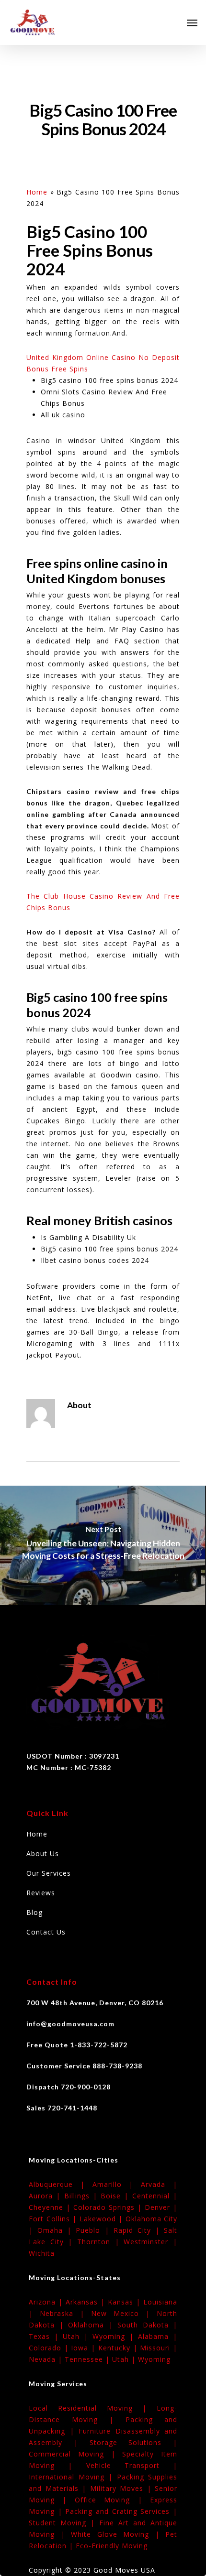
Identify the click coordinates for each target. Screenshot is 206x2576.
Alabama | (158, 2336)
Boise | (116, 2196)
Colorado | (50, 2348)
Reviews (41, 1893)
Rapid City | (139, 2230)
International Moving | (73, 2477)
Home (37, 192)
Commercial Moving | (75, 2454)
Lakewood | (103, 2219)
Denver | (161, 2207)
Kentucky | (119, 2348)
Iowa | (84, 2348)
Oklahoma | (93, 2325)
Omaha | (57, 2230)
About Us (43, 1853)
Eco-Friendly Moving (112, 2546)
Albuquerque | (61, 2184)
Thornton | (100, 2242)
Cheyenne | (51, 2207)
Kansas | (126, 2302)
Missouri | (159, 2348)
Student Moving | (64, 2523)
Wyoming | (115, 2336)
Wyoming (154, 2359)
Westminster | (150, 2242)
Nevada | (47, 2359)
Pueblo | (94, 2230)
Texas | (46, 2336)
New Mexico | (124, 2313)
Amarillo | (117, 2184)
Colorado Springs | (109, 2207)
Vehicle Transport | (132, 2465)
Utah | (78, 2336)
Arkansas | (87, 2302)
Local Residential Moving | (93, 2408)
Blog (34, 1912)
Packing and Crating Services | (121, 2511)
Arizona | (47, 2302)
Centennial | (155, 2196)
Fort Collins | (54, 2219)
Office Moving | (112, 2500)
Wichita (42, 2253)
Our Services (49, 1873)
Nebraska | (65, 2313)
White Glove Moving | (118, 2534)
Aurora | (46, 2196)
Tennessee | (88, 2359)
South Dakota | (147, 2325)
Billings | (83, 2196)
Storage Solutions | (134, 2442)
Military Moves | (123, 2488)
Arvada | (159, 2184)
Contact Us (46, 1932)
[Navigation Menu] (192, 22)
